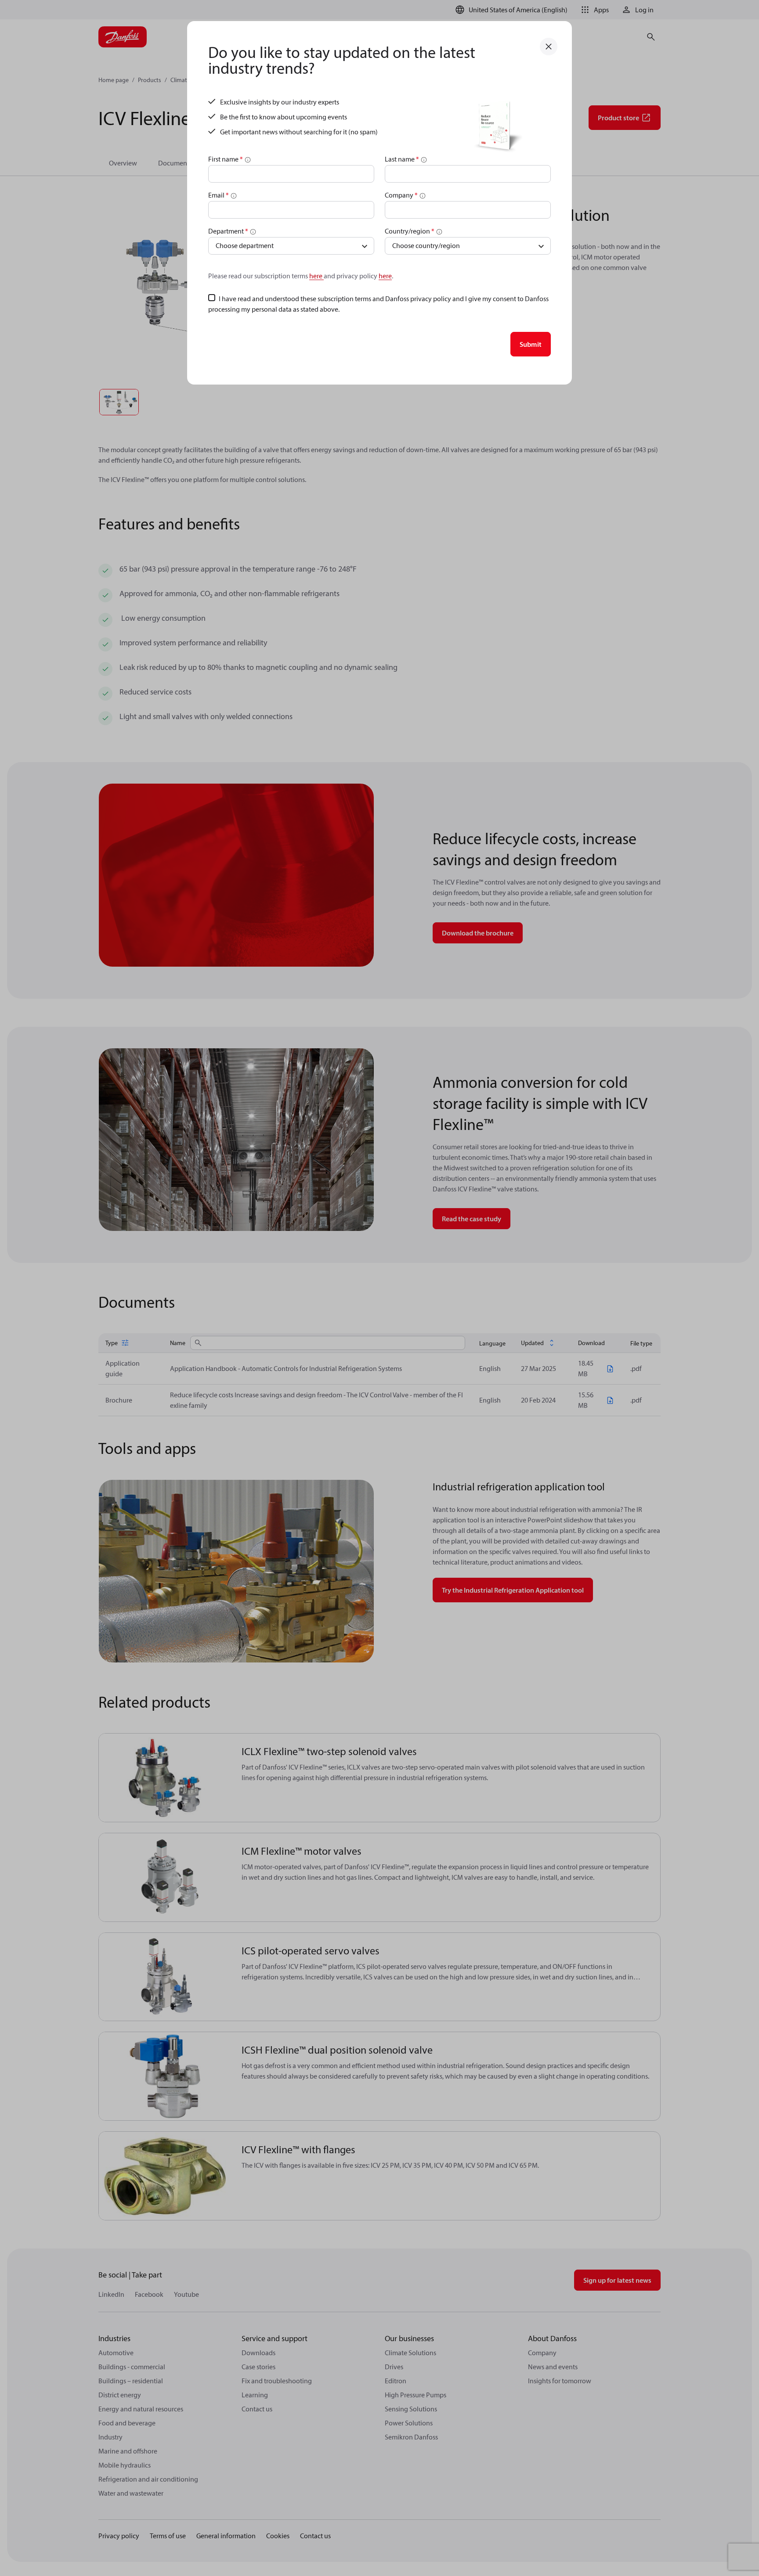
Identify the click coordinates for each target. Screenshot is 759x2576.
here (316, 276)
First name (226, 159)
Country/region (410, 231)
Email (219, 195)
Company (401, 195)
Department (228, 231)
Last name (402, 159)
